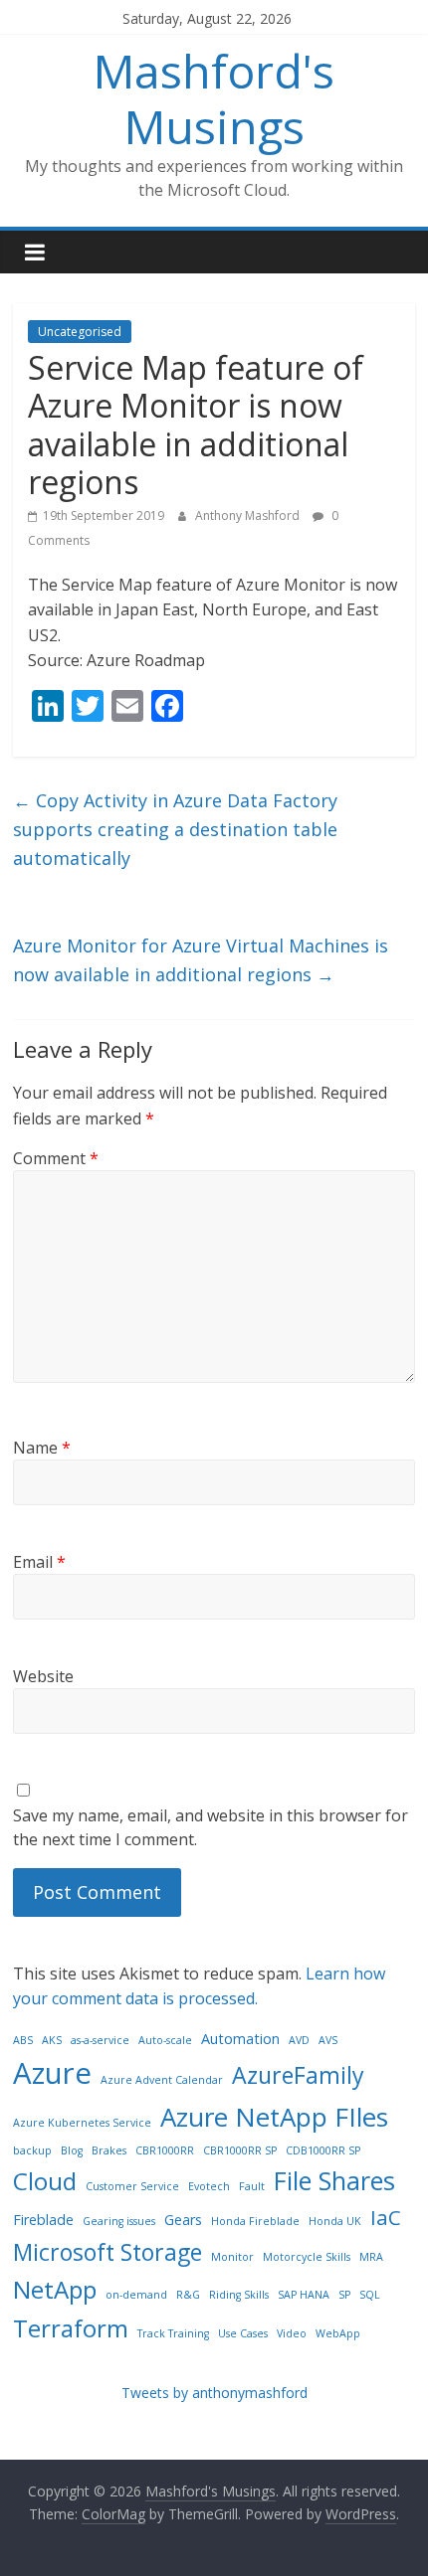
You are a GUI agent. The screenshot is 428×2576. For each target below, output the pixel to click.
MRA (371, 2257)
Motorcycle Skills (307, 2257)
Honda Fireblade (255, 2221)
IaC (386, 2217)
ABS (23, 2040)
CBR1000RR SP (240, 2150)
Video (292, 2333)
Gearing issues (119, 2221)
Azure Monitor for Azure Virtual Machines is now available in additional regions (201, 960)
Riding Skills (239, 2295)
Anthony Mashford (249, 515)
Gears (183, 2220)
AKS (52, 2040)
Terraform (71, 2328)
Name (42, 1448)
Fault (252, 2186)
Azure (52, 2073)
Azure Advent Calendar (162, 2080)
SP (344, 2295)
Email (39, 1562)
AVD (299, 2040)
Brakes (109, 2150)
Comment (56, 1158)
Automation (240, 2039)
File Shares (334, 2180)
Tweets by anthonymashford (214, 2393)
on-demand (136, 2295)
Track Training (173, 2333)
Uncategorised (80, 332)
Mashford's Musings (214, 98)
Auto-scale (165, 2040)
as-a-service (100, 2040)
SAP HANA (304, 2295)
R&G (188, 2295)
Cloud (45, 2181)
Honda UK (335, 2221)
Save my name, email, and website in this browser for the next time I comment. (211, 1827)
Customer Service (132, 2186)
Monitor (232, 2257)
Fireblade (43, 2220)
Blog (72, 2150)
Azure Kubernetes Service (82, 2123)
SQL (370, 2295)
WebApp (338, 2333)
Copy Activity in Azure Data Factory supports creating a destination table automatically (175, 829)
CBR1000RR (165, 2150)
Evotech (209, 2186)
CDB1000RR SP (323, 2150)
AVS (328, 2040)
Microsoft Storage (107, 2252)
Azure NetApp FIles (274, 2117)
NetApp (55, 2289)
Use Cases (243, 2333)
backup (32, 2150)
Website (43, 1676)
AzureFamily (298, 2075)
